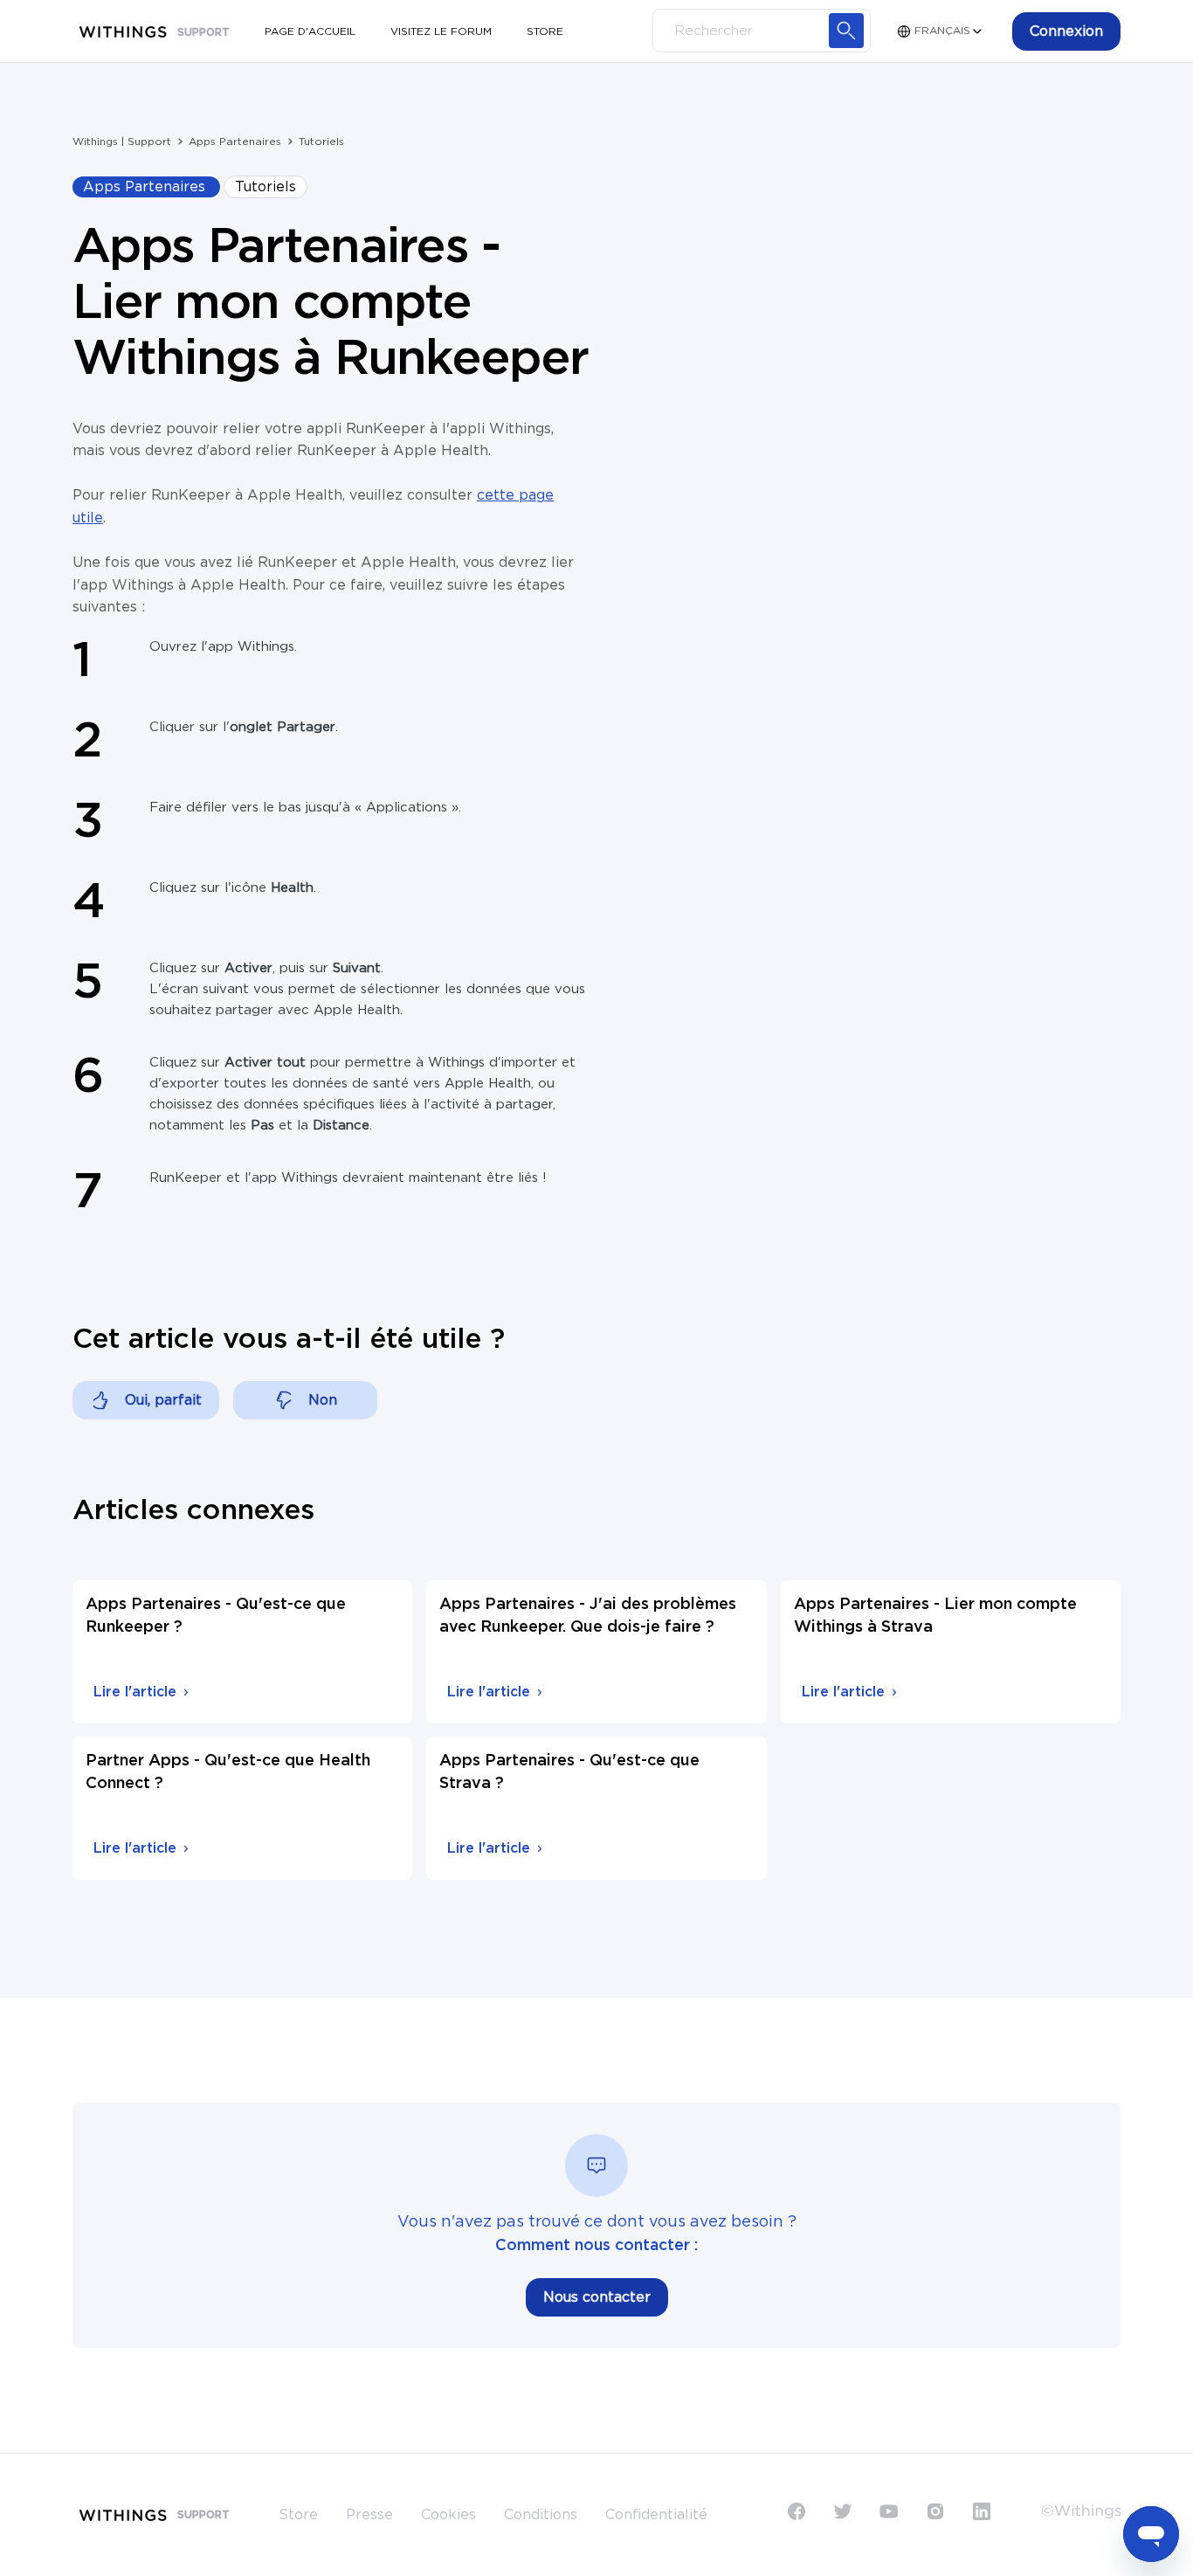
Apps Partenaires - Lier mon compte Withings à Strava (935, 1616)
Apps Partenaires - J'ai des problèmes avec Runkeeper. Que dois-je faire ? (588, 1616)
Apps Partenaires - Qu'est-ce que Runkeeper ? (216, 1616)
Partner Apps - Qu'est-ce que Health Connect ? (228, 1772)
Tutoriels (321, 142)
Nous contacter (597, 2297)
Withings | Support (122, 142)
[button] (1066, 31)
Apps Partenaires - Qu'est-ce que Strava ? (569, 1772)
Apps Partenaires (235, 142)
